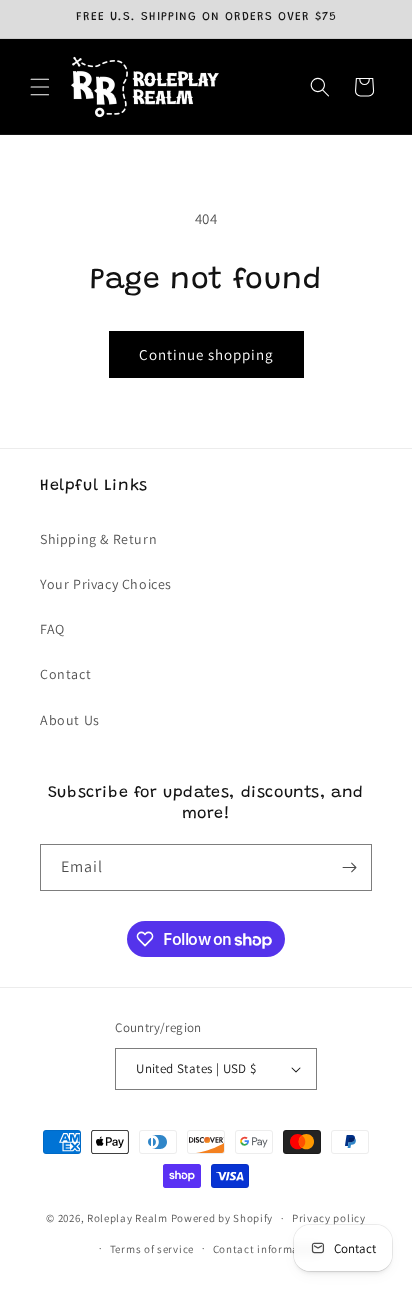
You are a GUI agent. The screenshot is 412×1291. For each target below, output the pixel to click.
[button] (40, 87)
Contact (65, 674)
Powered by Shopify (222, 1218)
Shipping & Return (98, 539)
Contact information (267, 1249)
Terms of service (152, 1249)
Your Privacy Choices (106, 584)
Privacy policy (329, 1218)
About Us (70, 720)
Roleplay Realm (127, 1218)
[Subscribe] (349, 867)
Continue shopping (206, 354)
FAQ (52, 629)
